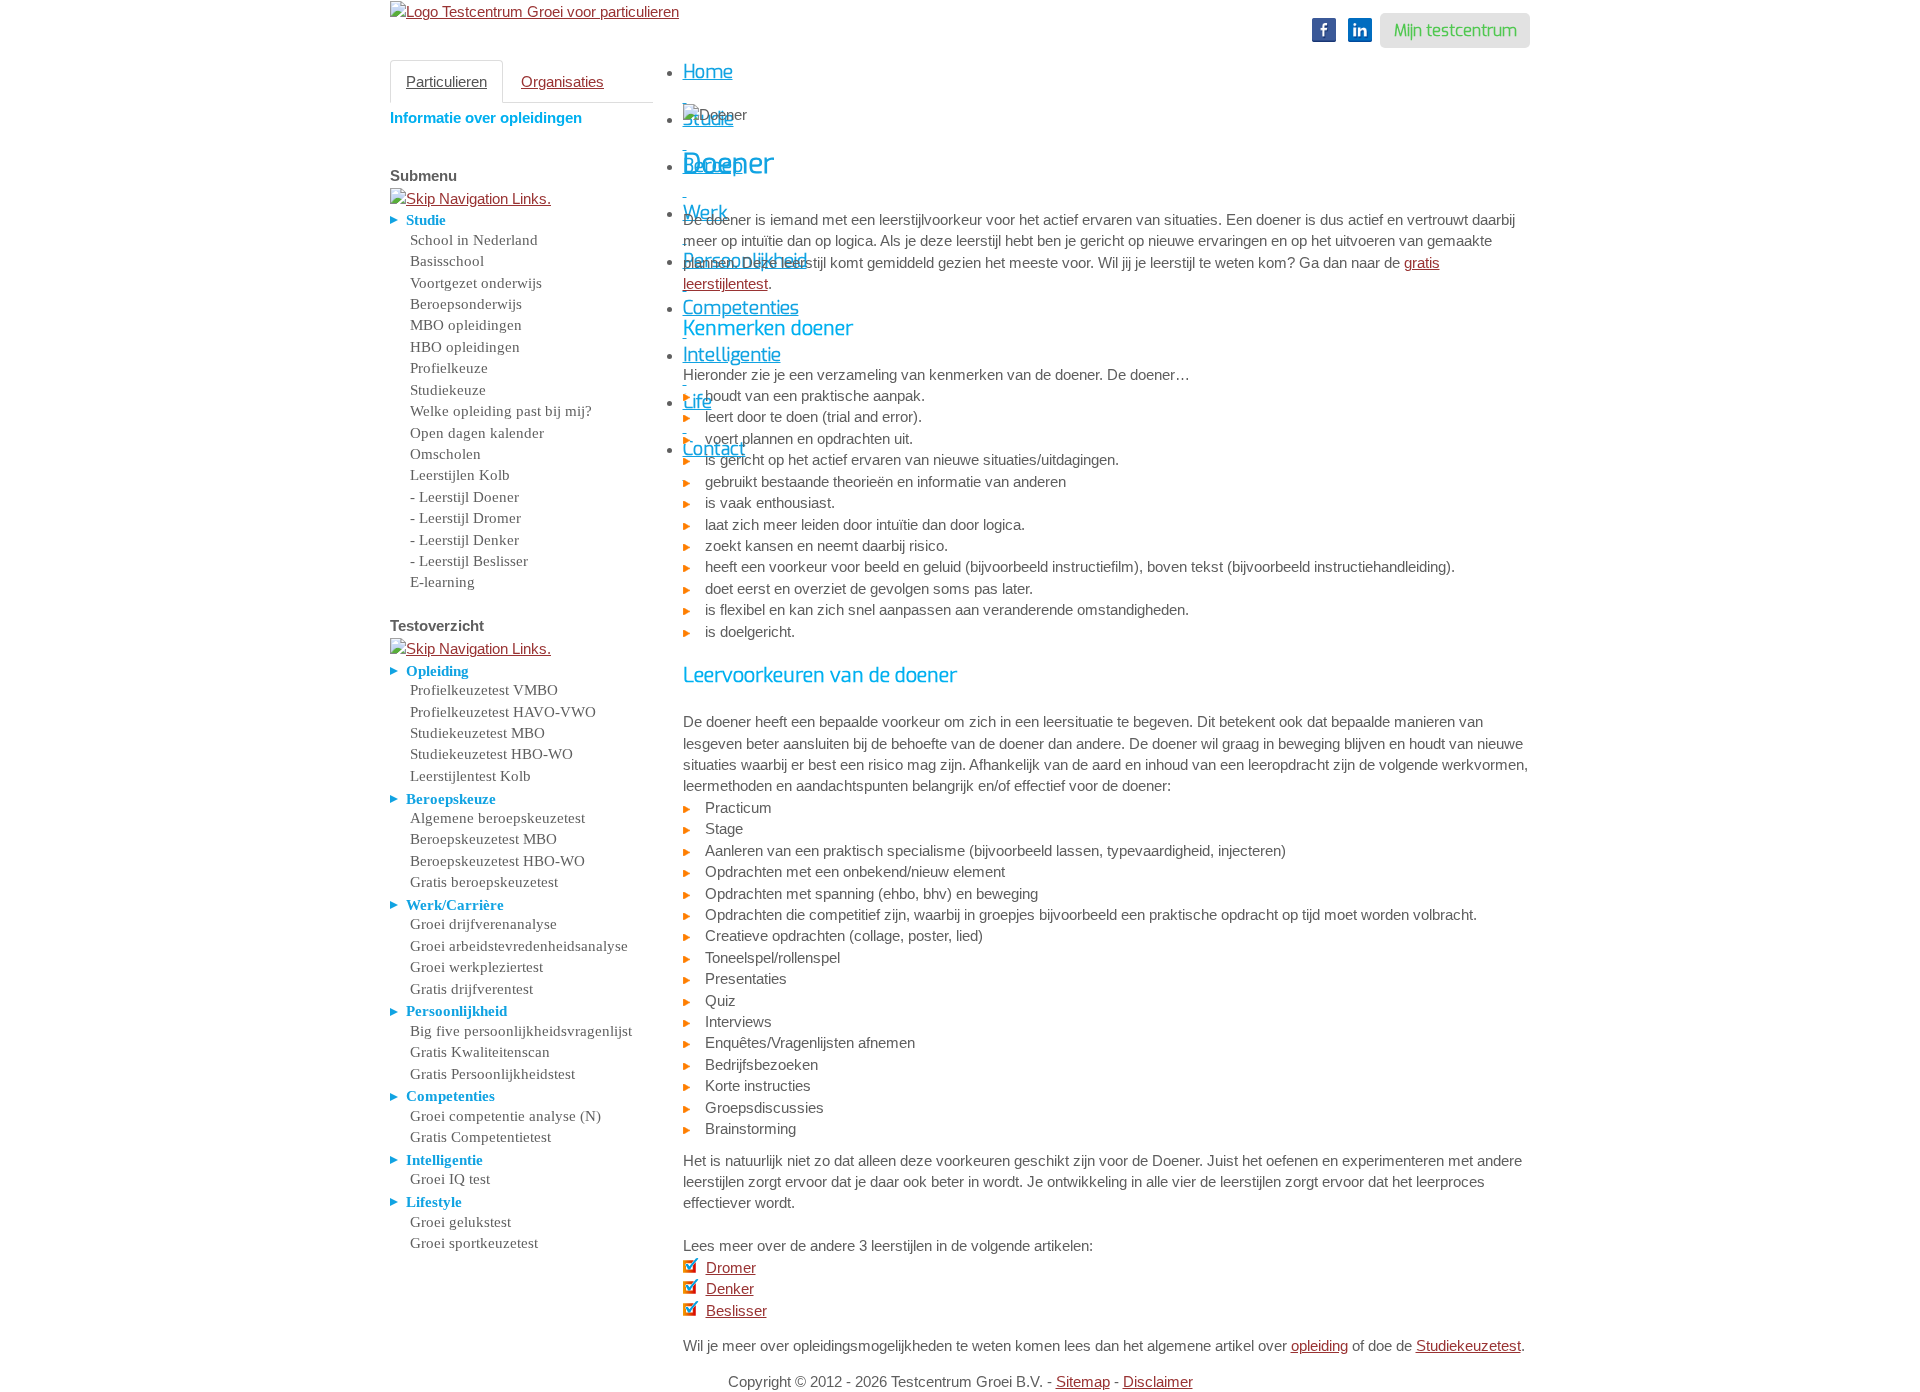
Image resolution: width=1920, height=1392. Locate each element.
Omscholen (445, 454)
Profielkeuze (449, 368)
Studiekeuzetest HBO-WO (491, 754)
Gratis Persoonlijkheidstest (492, 1074)
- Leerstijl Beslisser (469, 561)
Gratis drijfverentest (471, 989)
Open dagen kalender (477, 433)
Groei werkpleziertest (476, 967)
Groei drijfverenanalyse (483, 924)
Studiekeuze (448, 390)
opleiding (1319, 1345)
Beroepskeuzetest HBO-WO (497, 861)
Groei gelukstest (460, 1222)
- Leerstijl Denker (464, 540)
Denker (730, 1288)
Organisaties (562, 81)
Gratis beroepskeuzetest (484, 882)
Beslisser (736, 1310)
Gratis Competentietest (480, 1137)
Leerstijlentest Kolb (470, 776)
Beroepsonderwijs (466, 304)
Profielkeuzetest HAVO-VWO (503, 712)
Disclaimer (1158, 1381)
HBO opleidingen (465, 347)
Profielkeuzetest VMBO (484, 690)
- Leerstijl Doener (464, 497)
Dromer (731, 1267)
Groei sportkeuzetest (474, 1243)
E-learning (442, 582)
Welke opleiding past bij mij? (501, 411)
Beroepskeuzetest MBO (483, 839)
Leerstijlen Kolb (460, 475)
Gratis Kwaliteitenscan (480, 1052)
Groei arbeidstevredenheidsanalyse (519, 946)
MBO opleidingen (466, 325)
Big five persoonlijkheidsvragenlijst (521, 1031)
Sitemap (1083, 1381)
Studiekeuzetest (1468, 1345)
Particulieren (446, 81)
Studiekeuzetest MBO (477, 733)
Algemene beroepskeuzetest (497, 818)
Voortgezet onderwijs (476, 283)
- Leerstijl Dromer (465, 518)
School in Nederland (474, 240)
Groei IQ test (450, 1179)
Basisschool (447, 261)
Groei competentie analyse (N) (505, 1116)
